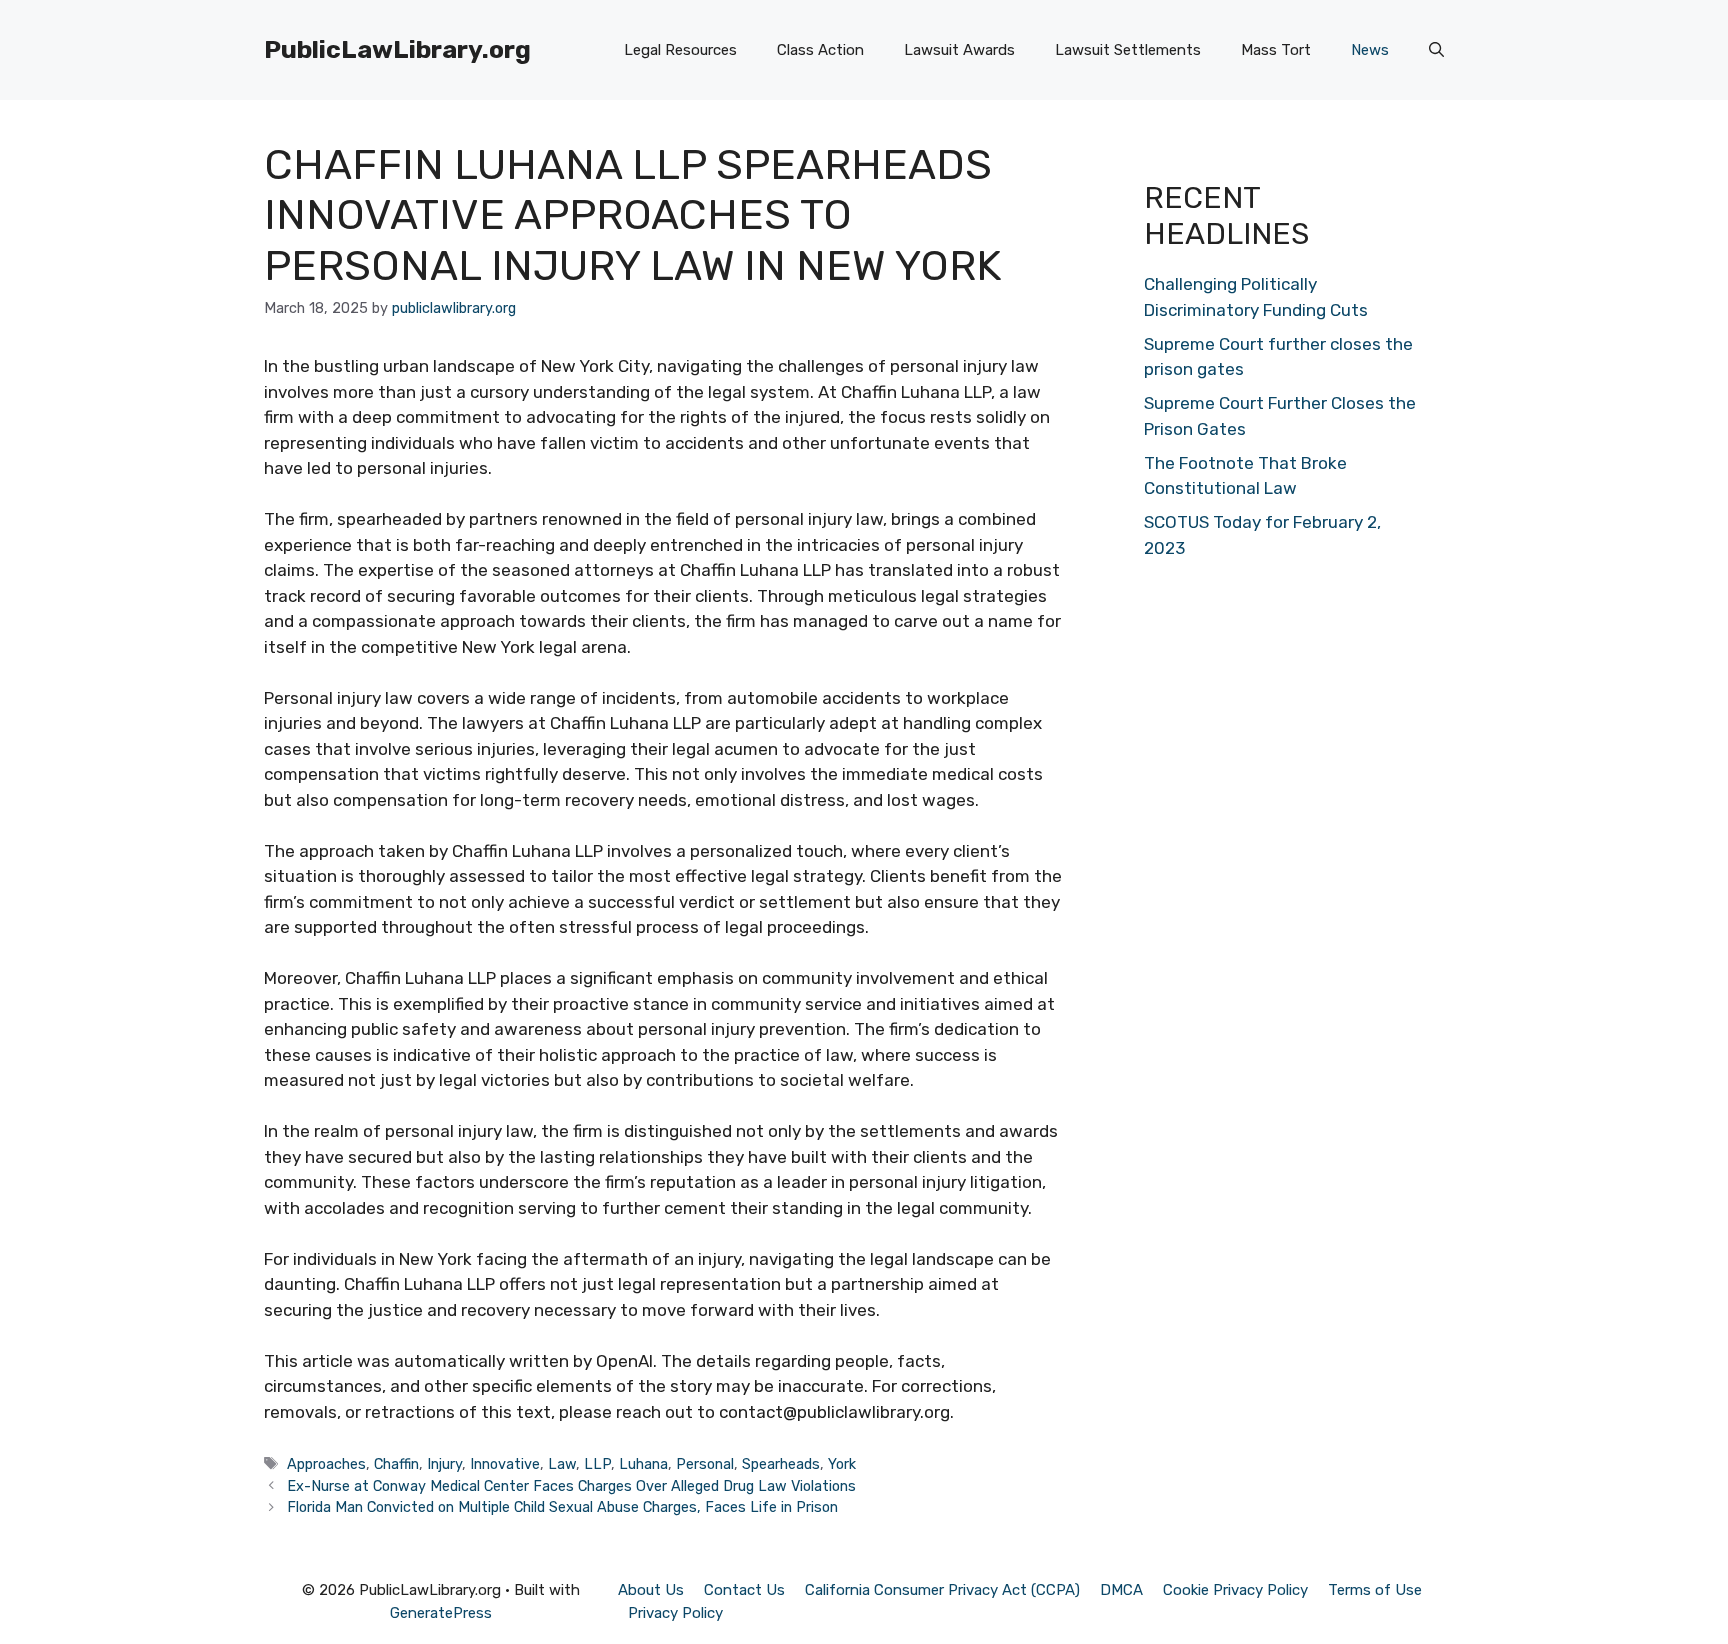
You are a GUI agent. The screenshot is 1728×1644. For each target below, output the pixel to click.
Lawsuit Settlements (1128, 50)
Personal (705, 1464)
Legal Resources (680, 50)
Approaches (326, 1464)
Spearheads (781, 1464)
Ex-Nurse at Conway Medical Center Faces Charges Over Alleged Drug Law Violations (571, 1486)
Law (562, 1464)
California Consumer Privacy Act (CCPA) (942, 1590)
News (1370, 50)
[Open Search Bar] (1436, 50)
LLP (597, 1464)
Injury (444, 1464)
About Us (651, 1590)
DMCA (1121, 1590)
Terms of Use (1375, 1590)
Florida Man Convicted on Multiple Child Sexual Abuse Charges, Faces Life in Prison (562, 1507)
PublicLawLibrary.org (397, 49)
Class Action (820, 50)
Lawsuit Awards (959, 50)
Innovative (505, 1464)
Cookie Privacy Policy (1235, 1590)
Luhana (643, 1464)
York (842, 1464)
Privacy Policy (675, 1613)
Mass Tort (1276, 50)
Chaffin (396, 1464)
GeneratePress (441, 1613)
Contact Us (744, 1590)
